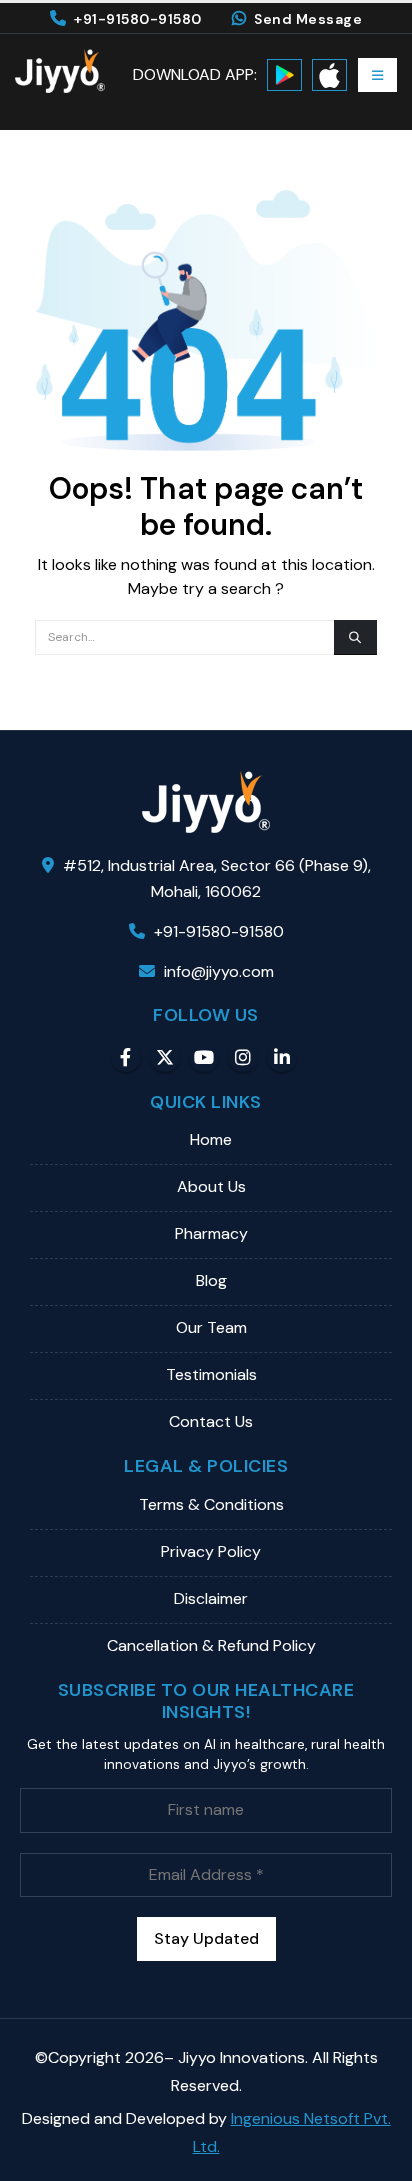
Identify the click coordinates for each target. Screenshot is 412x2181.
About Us (211, 1186)
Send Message (308, 19)
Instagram (243, 1057)
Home (211, 1139)
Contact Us (211, 1421)
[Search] (355, 637)
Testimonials (211, 1374)
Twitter (165, 1057)
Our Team (211, 1327)
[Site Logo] (60, 71)
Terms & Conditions (211, 1504)
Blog (211, 1280)
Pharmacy (211, 1233)
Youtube (204, 1057)
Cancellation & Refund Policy (211, 1645)
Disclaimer (211, 1598)
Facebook (126, 1057)
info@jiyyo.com (219, 971)
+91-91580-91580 (138, 19)
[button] (377, 75)
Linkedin (282, 1057)
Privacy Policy (211, 1551)
